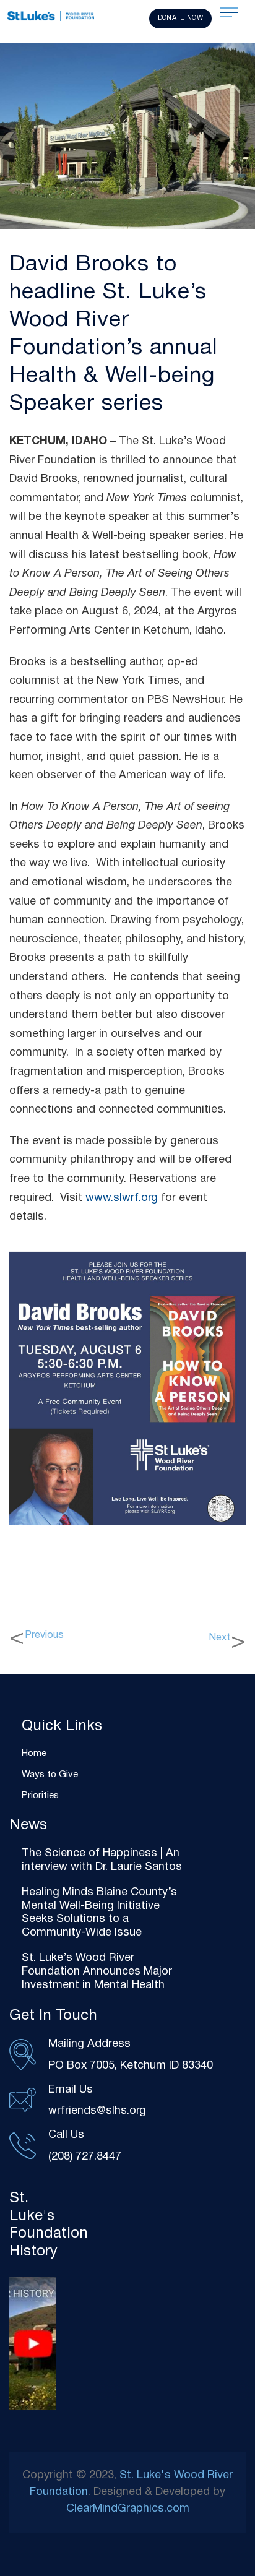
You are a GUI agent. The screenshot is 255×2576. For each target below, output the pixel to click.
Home (34, 1754)
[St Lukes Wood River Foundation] (51, 17)
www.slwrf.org (122, 1198)
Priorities (40, 1796)
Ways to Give (50, 1775)
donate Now (180, 18)
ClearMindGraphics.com (128, 2509)
